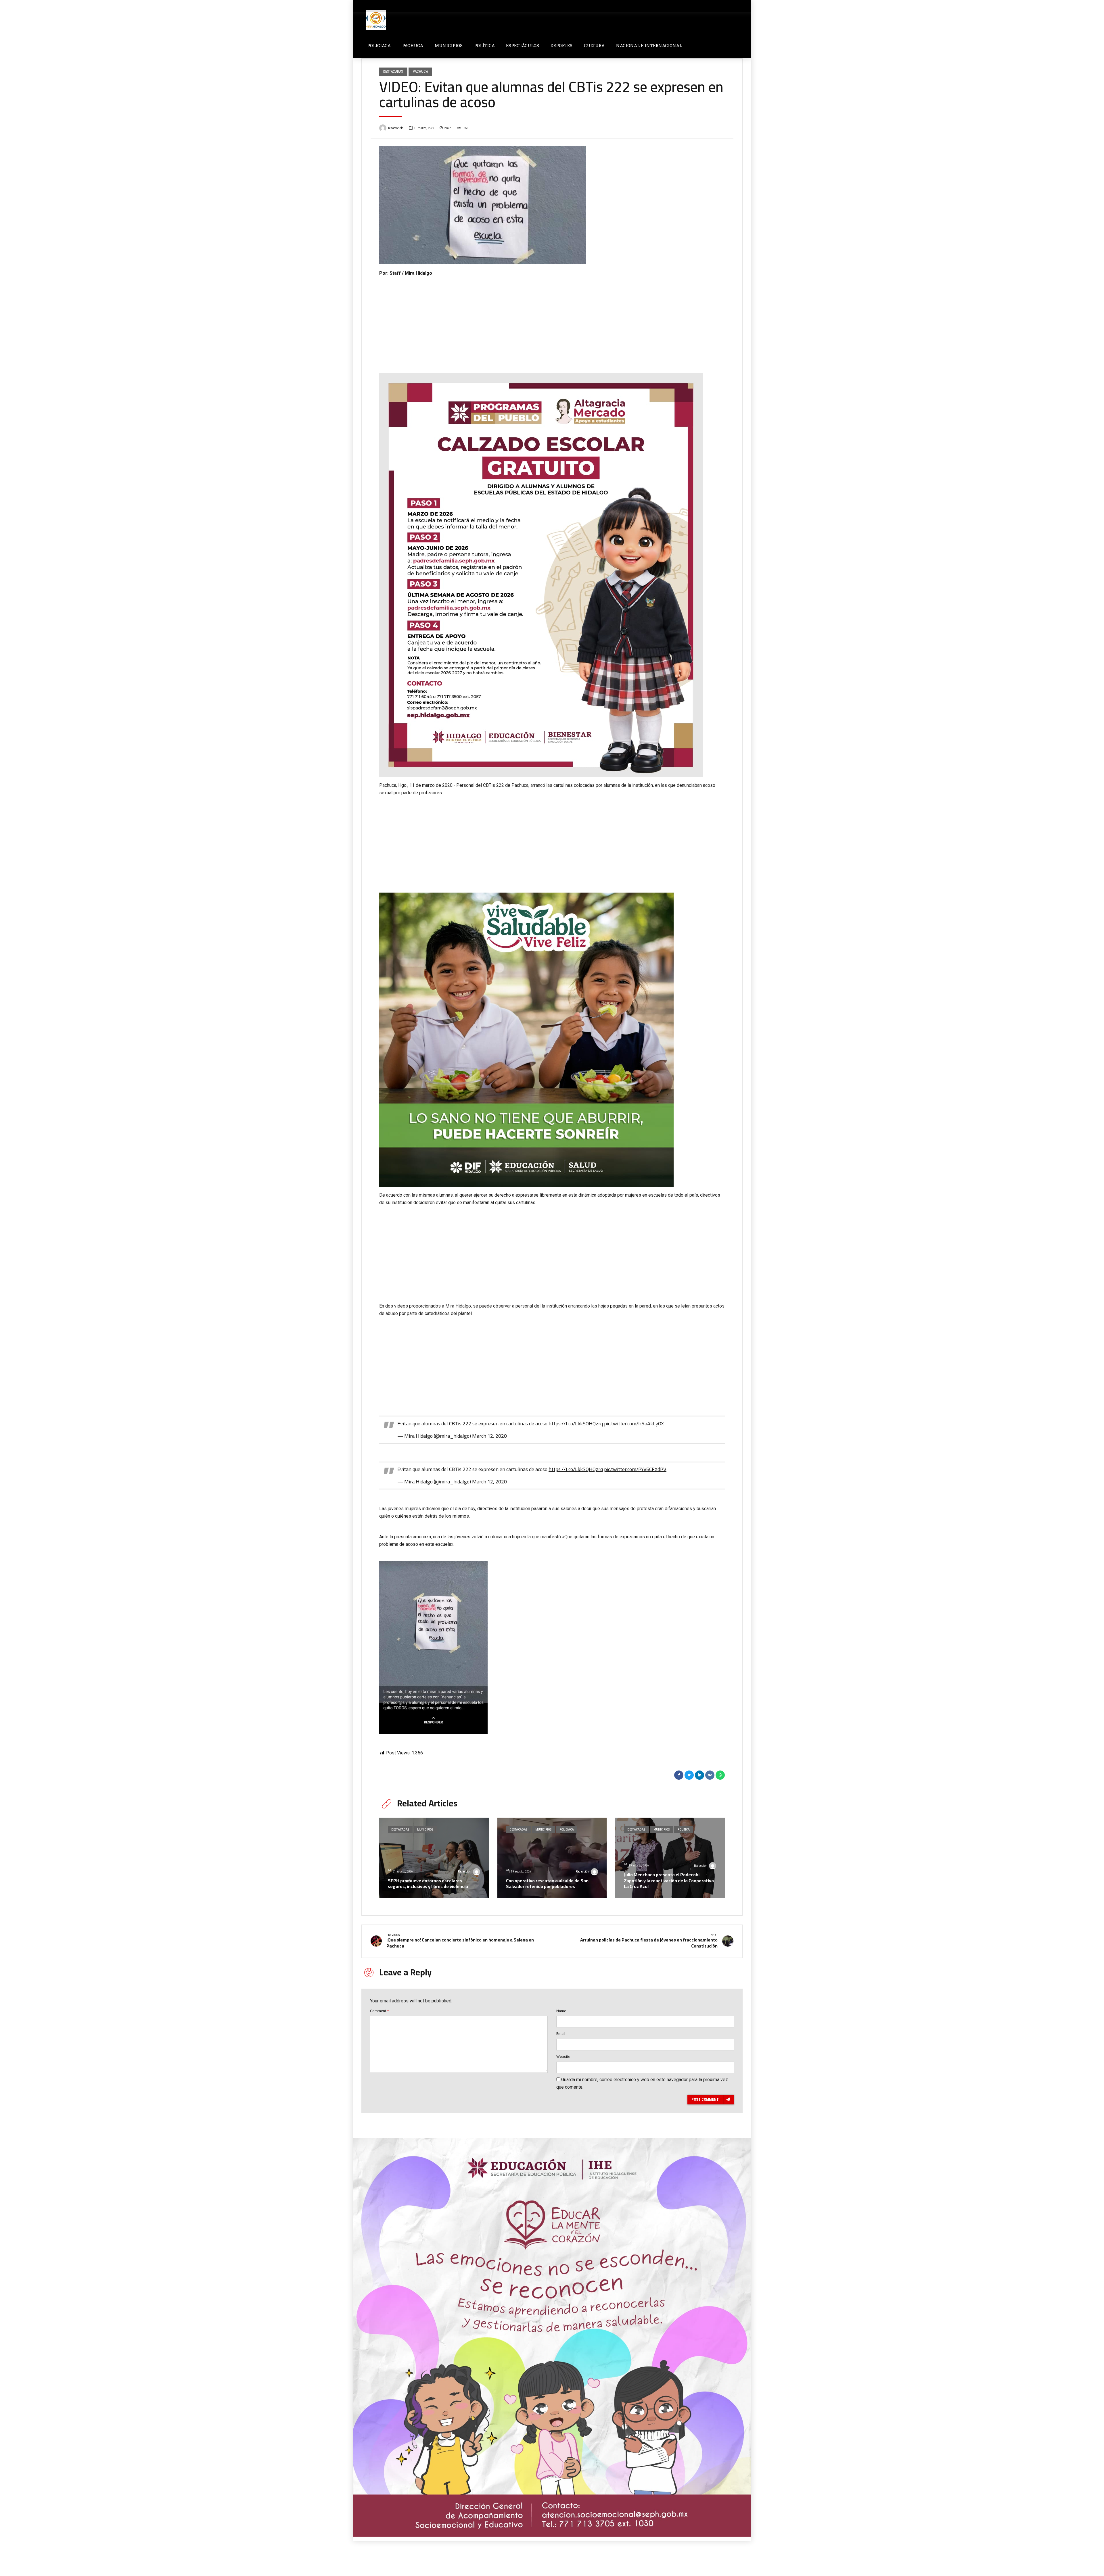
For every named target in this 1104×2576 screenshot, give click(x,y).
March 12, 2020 (489, 1436)
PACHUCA (413, 45)
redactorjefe (396, 128)
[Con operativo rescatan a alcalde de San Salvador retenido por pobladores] (552, 1858)
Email (561, 2034)
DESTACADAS (393, 71)
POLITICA (684, 1830)
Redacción (465, 1872)
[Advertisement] (552, 320)
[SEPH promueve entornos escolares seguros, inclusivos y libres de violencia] (434, 1858)
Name (561, 2011)
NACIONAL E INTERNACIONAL (649, 45)
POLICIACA (379, 45)
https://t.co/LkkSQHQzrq (576, 1423)
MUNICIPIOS (449, 45)
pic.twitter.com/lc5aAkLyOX (634, 1423)
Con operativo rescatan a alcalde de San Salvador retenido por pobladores (547, 1884)
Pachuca (420, 71)
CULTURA (594, 45)
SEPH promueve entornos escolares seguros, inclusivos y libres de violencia (428, 1884)
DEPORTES (561, 45)
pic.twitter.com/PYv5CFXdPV (635, 1469)
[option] (552, 205)
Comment (379, 2011)
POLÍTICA (484, 45)
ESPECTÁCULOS (523, 45)
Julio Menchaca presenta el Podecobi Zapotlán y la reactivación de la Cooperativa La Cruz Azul (669, 1881)
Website (563, 2057)
